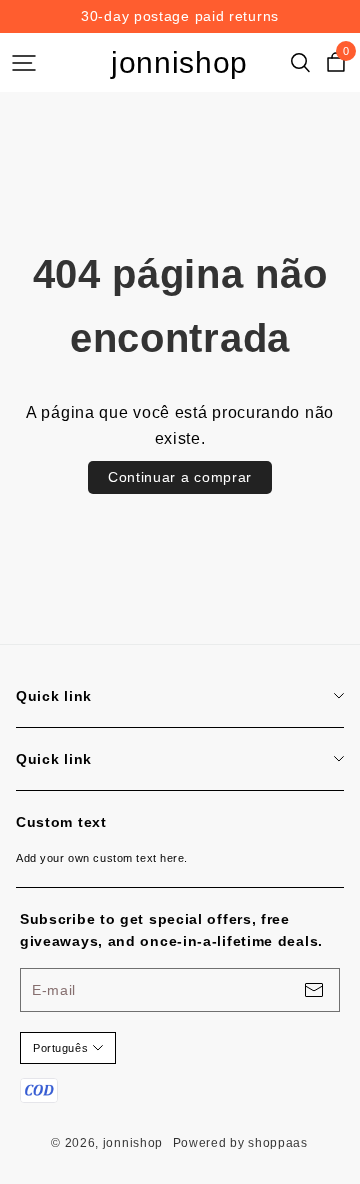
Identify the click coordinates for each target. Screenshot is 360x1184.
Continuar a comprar (180, 477)
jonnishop (179, 62)
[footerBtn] (314, 990)
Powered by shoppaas (240, 1143)
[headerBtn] (24, 63)
